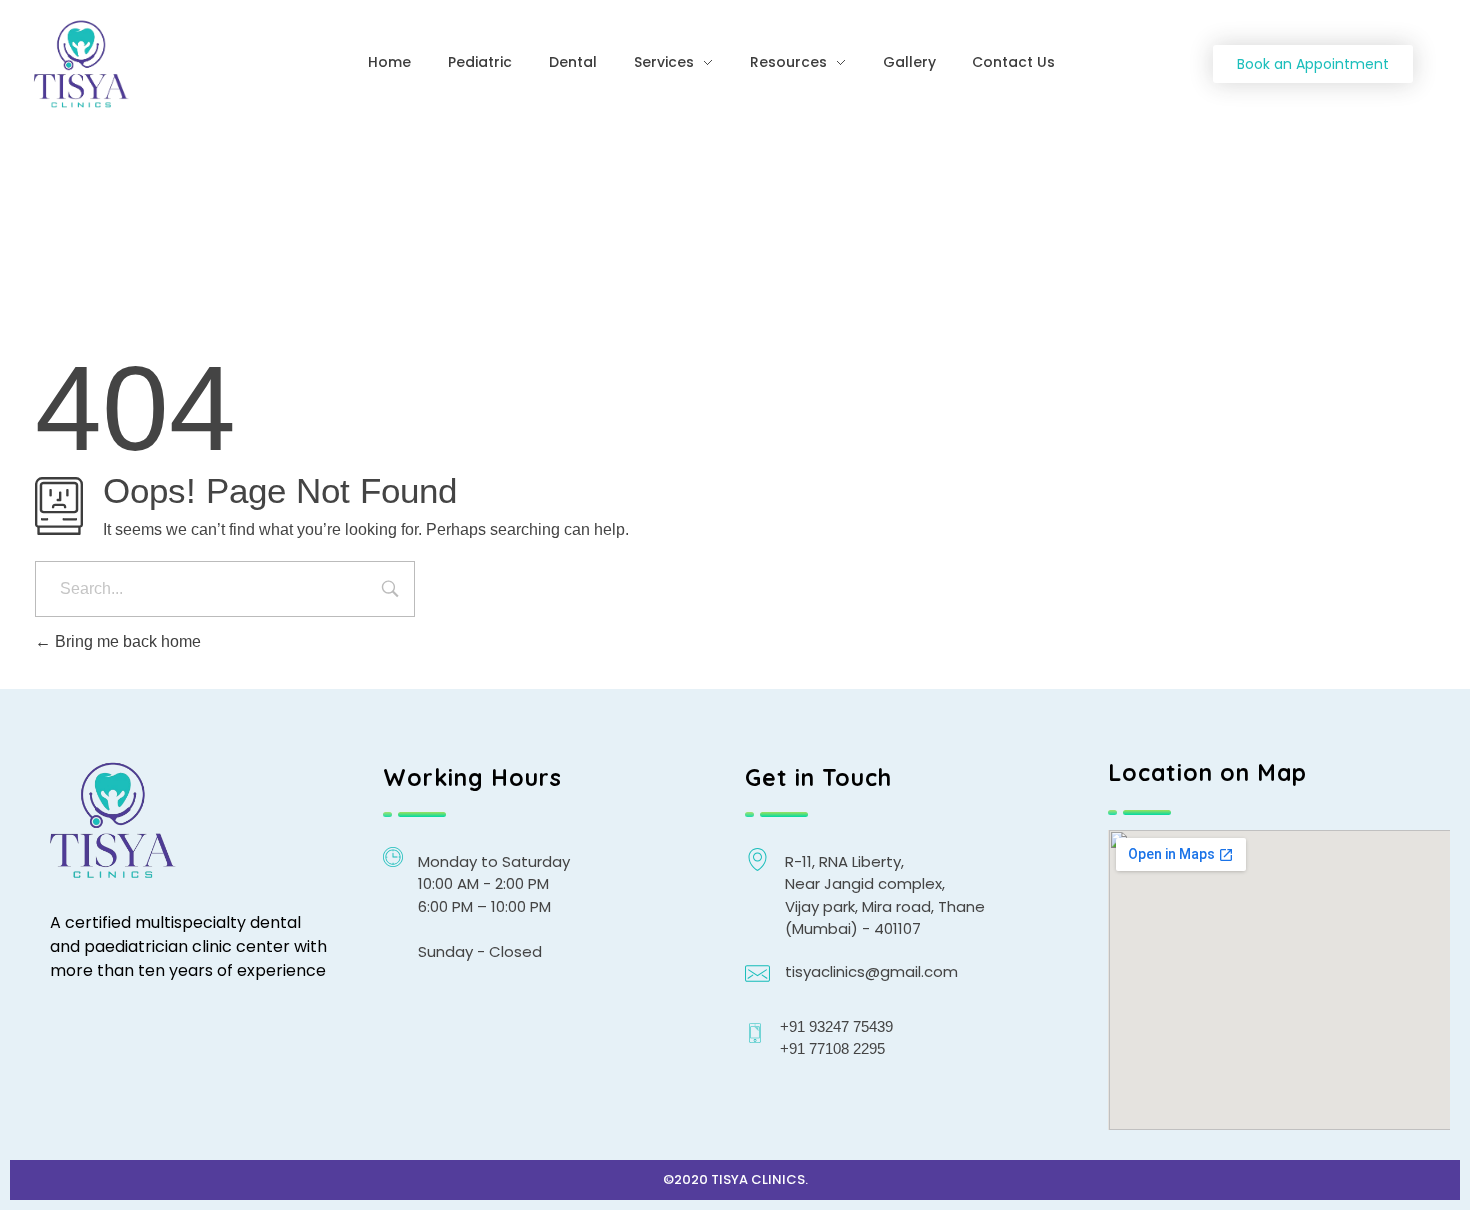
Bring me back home (126, 641)
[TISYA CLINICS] (156, 65)
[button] (1313, 64)
